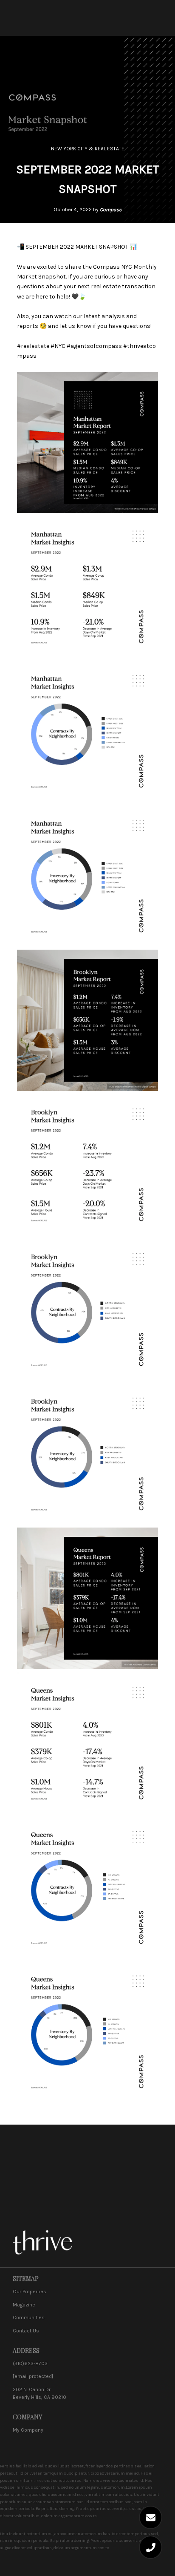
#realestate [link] (33, 346)
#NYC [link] (58, 346)
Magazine (24, 2305)
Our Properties (30, 2292)
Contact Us (26, 2331)
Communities (29, 2318)
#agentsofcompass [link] (94, 346)
